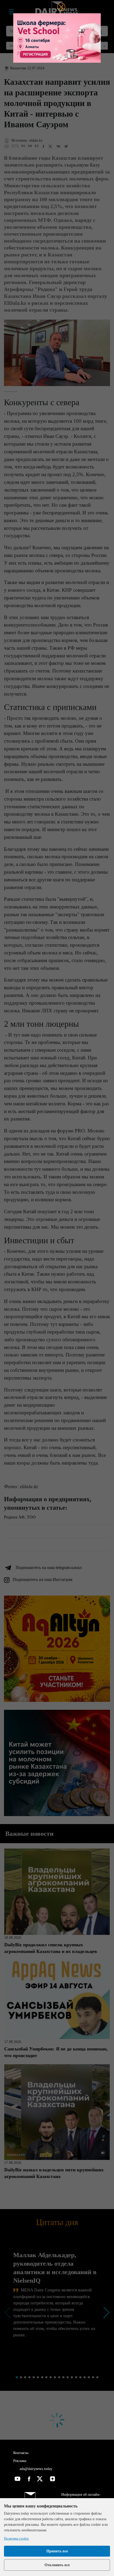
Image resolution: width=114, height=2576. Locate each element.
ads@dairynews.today (35, 2469)
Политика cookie (16, 2538)
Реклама (20, 2461)
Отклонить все (57, 2565)
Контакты (21, 2453)
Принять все (57, 2551)
